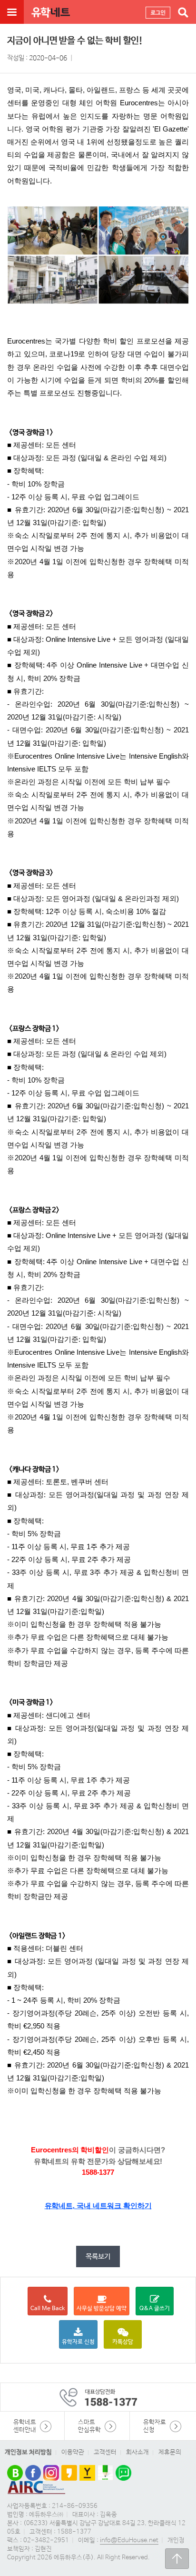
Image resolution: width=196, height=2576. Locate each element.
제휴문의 (170, 2452)
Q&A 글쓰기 (155, 2309)
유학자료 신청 (78, 2342)
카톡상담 (123, 2342)
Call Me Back (48, 2309)
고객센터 (105, 2452)
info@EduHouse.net (129, 2541)
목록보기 (98, 2257)
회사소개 (137, 2452)
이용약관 (73, 2452)
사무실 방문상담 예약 (102, 2309)
